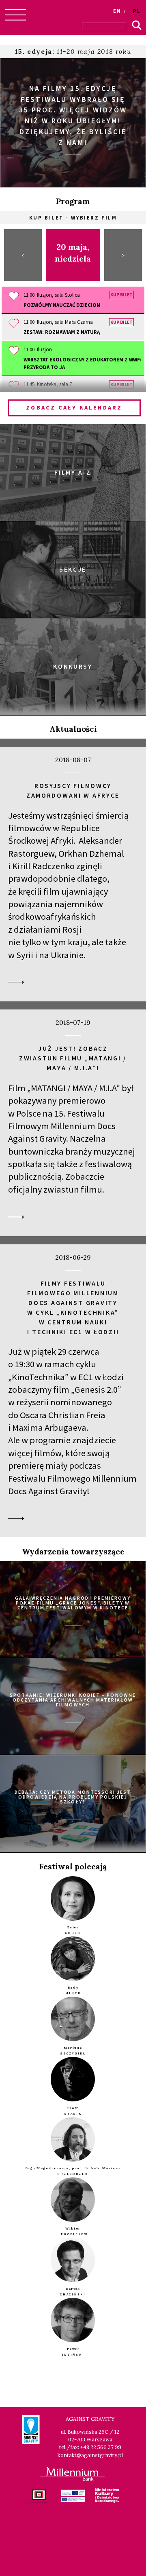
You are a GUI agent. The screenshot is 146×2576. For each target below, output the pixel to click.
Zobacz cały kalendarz (74, 408)
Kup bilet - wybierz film (73, 217)
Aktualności (73, 729)
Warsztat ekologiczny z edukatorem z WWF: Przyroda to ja (83, 363)
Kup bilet (121, 295)
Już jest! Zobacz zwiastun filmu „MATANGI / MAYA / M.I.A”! (73, 1058)
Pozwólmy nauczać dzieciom (62, 305)
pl (137, 11)
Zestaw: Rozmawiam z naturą (62, 332)
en (117, 11)
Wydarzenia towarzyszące (73, 1552)
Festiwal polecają (73, 1867)
